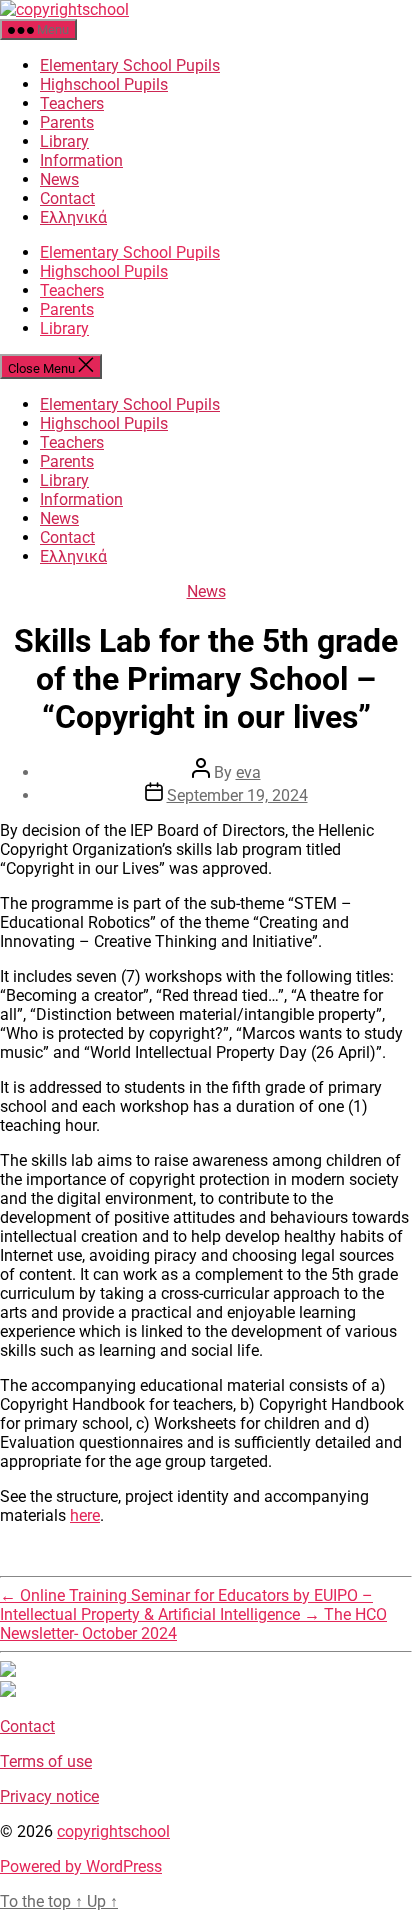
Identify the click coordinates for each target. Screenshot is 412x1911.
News (59, 179)
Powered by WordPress (81, 1866)
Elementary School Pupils (130, 65)
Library (64, 141)
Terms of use (46, 1761)
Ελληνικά (73, 217)
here (85, 1515)
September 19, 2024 (237, 795)
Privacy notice (49, 1796)
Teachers (72, 103)
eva (248, 772)
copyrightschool (113, 1831)
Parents (67, 122)
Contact (67, 198)
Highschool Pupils (104, 84)
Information (81, 160)
